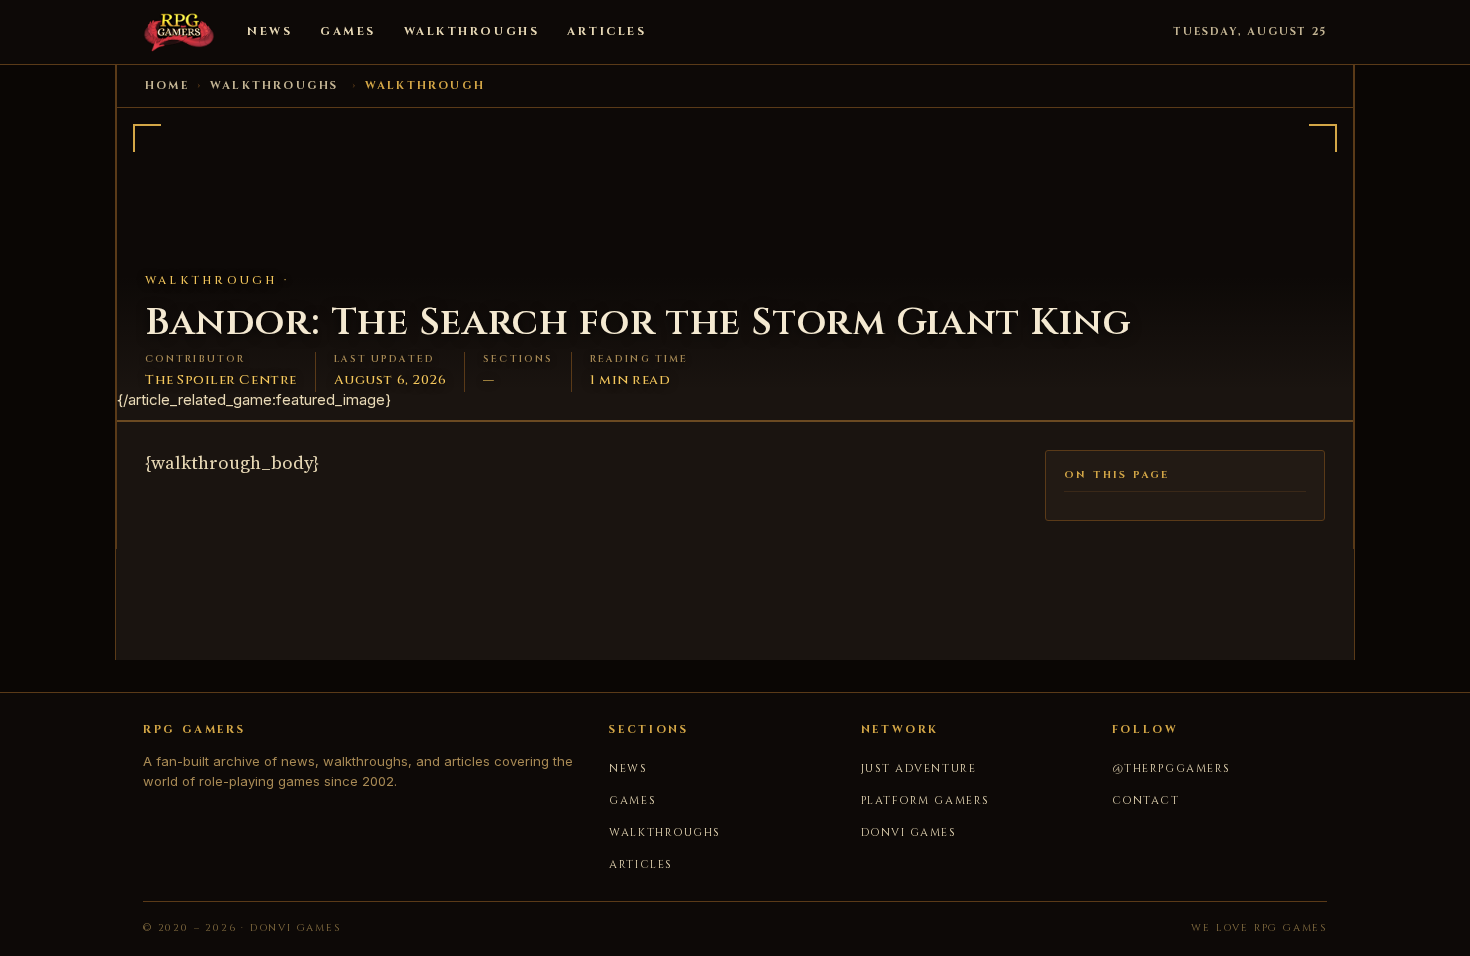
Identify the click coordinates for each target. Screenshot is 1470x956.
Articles (606, 31)
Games (348, 31)
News (269, 31)
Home (167, 85)
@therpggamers (1171, 768)
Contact (1146, 800)
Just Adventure (919, 768)
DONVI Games (909, 832)
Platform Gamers (925, 800)
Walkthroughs (471, 31)
